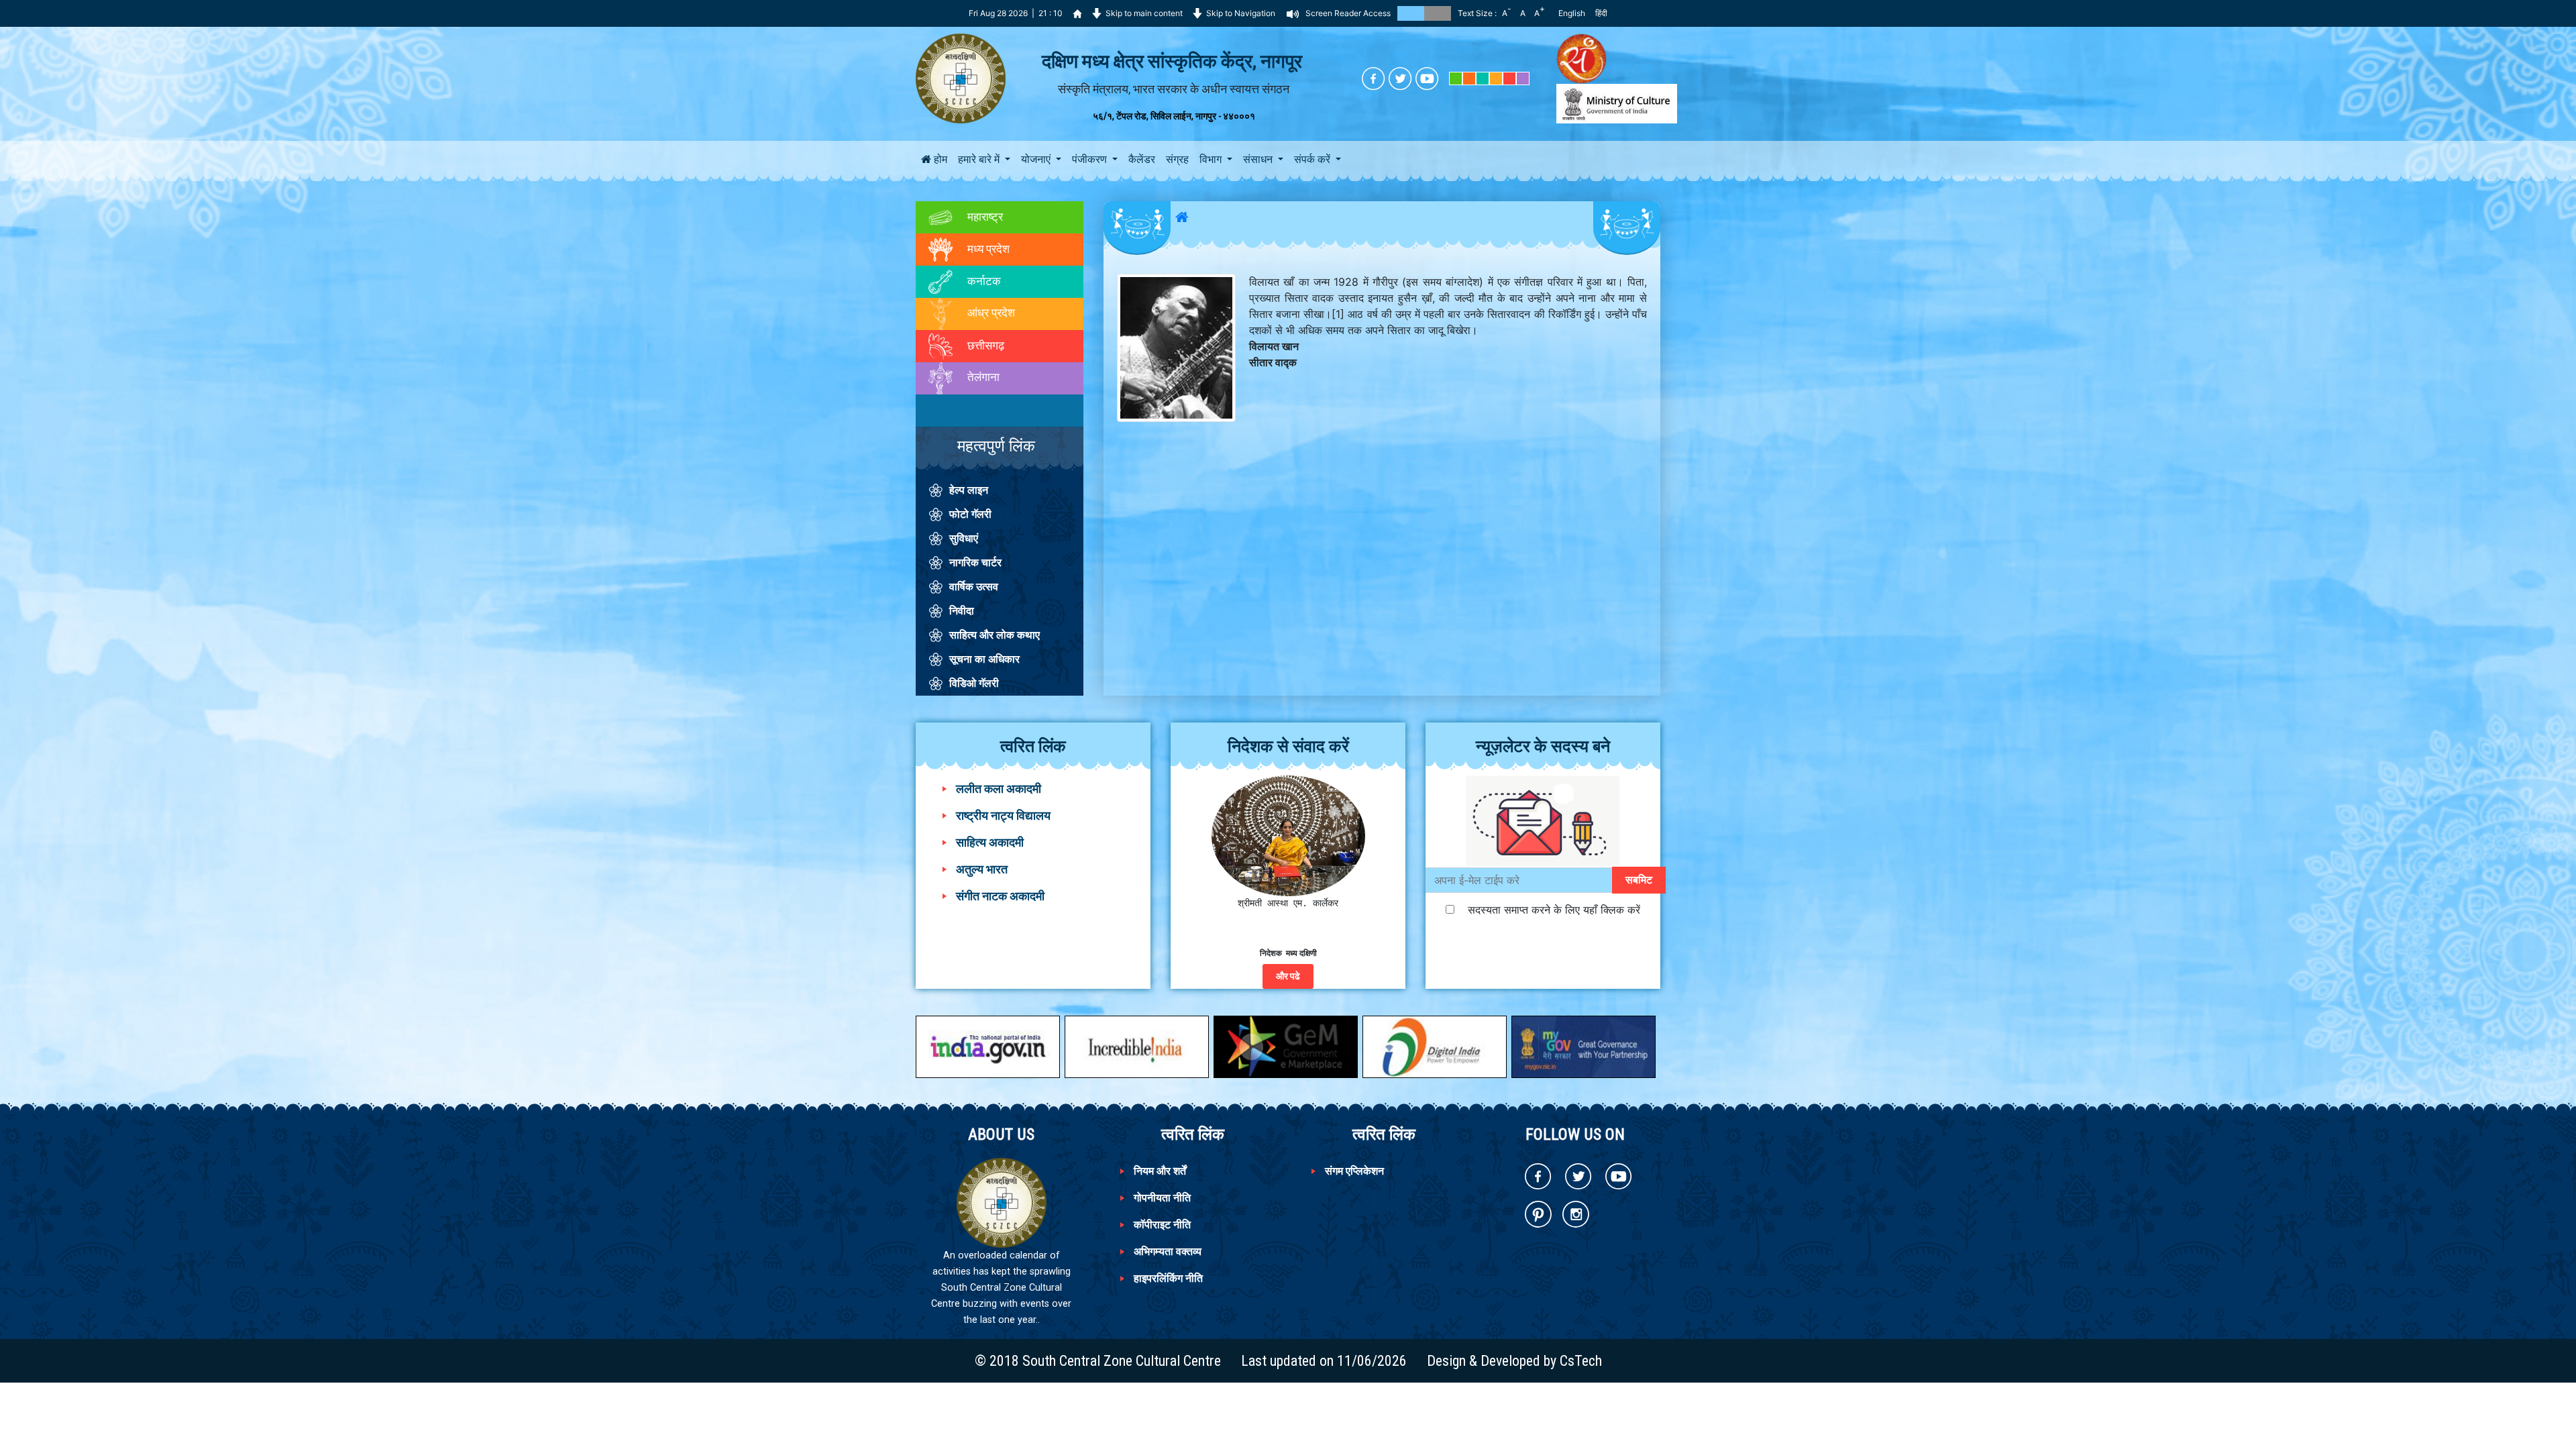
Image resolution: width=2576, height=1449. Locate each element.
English (1572, 13)
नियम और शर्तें (1160, 1171)
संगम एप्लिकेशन (1354, 1171)
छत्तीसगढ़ (984, 345)
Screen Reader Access (1348, 13)
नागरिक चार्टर (975, 562)
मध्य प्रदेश (987, 248)
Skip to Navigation (1241, 13)
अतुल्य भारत (982, 869)
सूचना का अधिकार (984, 659)
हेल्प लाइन (969, 490)
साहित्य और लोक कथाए (995, 635)
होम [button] (939, 159)
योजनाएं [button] (1037, 159)
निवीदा (962, 611)
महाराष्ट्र (984, 217)
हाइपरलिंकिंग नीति (1168, 1278)
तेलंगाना (982, 377)
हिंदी (1601, 13)
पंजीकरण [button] (1091, 159)
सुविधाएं (964, 538)
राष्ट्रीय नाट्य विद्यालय (1003, 815)
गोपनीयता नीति (1162, 1198)
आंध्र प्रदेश (990, 313)
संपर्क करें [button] (1313, 159)
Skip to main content (1144, 13)
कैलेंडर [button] (1142, 159)
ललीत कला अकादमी (999, 789)
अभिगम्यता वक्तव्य (1168, 1251)
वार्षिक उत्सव (974, 587)
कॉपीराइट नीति (1162, 1225)
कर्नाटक (983, 280)
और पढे (1288, 976)
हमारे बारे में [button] (980, 159)
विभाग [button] (1212, 159)
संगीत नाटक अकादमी (1000, 896)
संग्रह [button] (1177, 159)
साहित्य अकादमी (990, 842)
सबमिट (1639, 880)
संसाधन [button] (1259, 159)
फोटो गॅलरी (970, 514)
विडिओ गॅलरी (974, 683)
